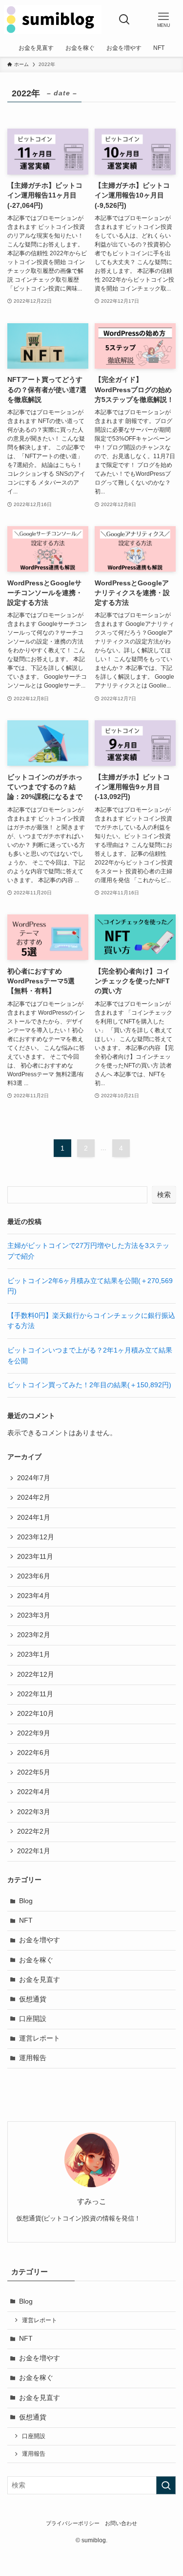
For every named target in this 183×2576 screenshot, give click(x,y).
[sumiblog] (53, 20)
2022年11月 (35, 1694)
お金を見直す (40, 1980)
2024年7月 (34, 1478)
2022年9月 (34, 1733)
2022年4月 (34, 1792)
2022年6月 (34, 1753)
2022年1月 (34, 1851)
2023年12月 (36, 1537)
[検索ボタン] (124, 20)
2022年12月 (36, 1675)
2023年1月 (34, 1654)
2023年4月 (34, 1596)
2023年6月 (34, 1576)
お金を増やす (40, 1940)
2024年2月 (34, 1498)
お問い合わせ (121, 2523)
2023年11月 (35, 1557)
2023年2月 (34, 1635)
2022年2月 (34, 1832)
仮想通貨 (33, 1999)
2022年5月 (34, 1772)
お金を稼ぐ (36, 1960)
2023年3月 (34, 1615)
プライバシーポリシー (73, 2523)
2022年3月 (34, 1812)
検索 (164, 1195)
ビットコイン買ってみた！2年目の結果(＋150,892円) (89, 1385)
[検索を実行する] (166, 2485)
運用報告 (33, 2058)
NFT (26, 1921)
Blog (26, 1901)
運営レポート (40, 2038)
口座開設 (33, 2019)
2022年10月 (36, 1714)
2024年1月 (34, 1518)
